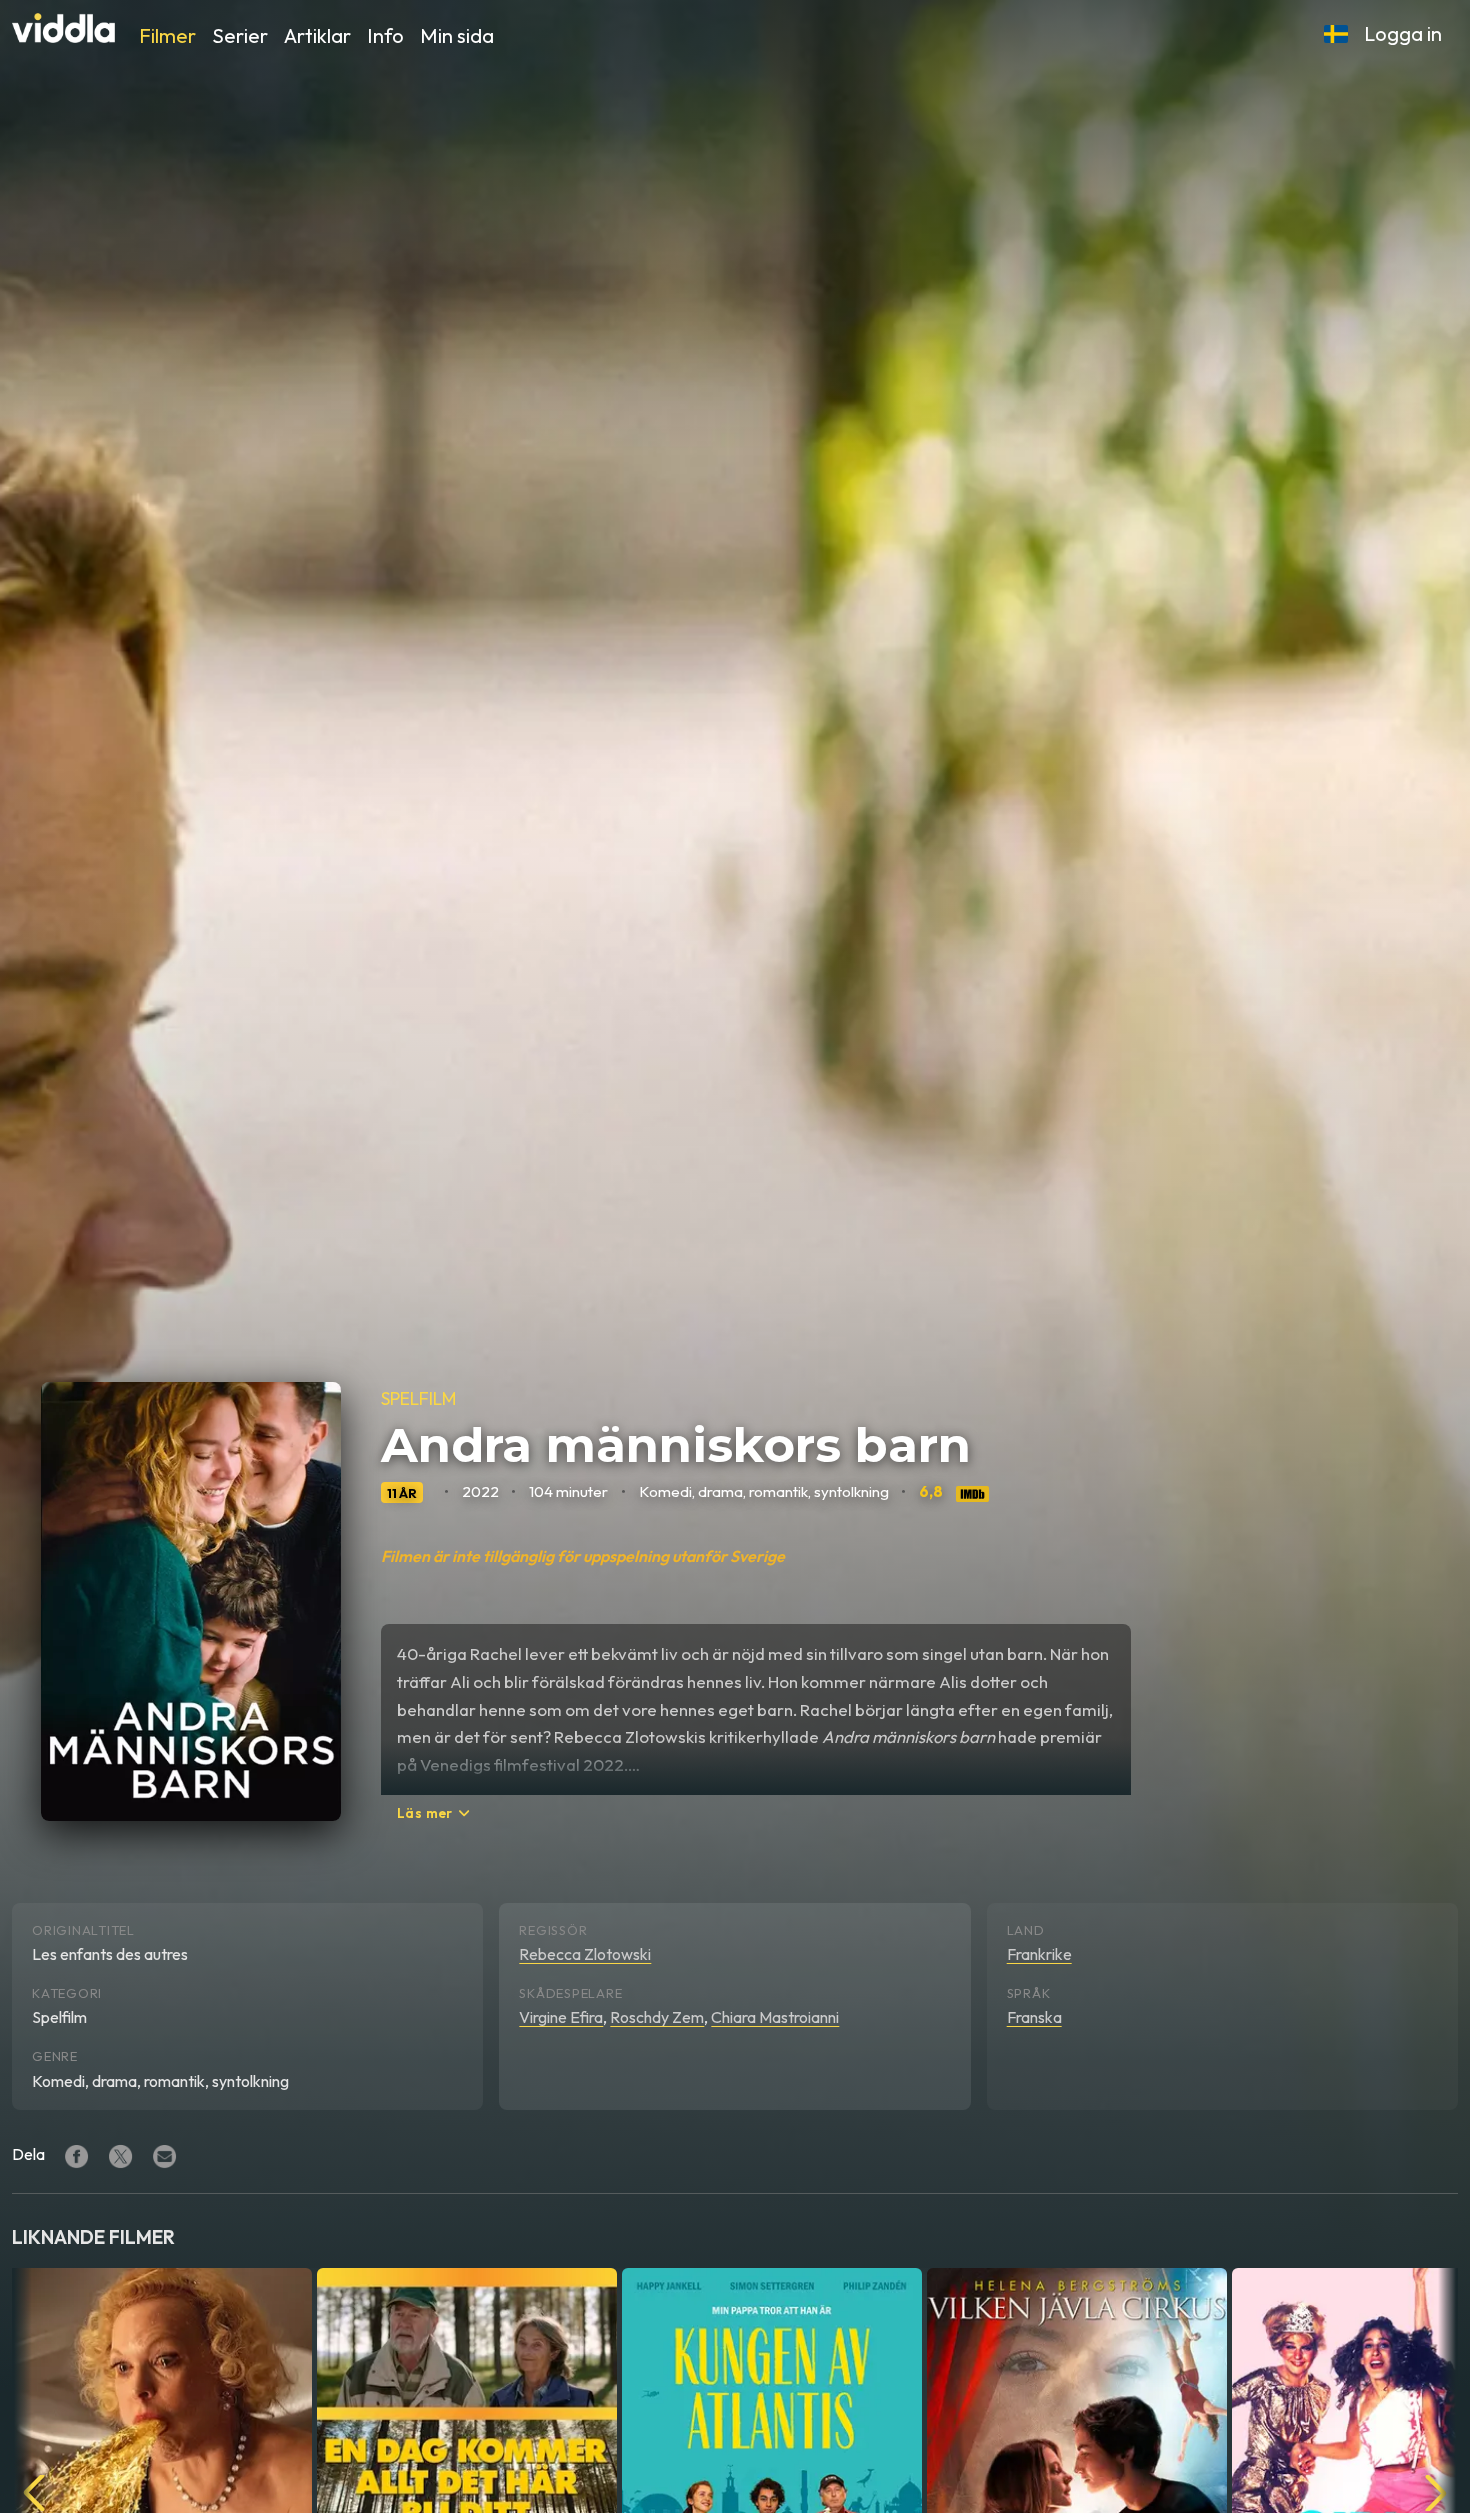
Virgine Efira (561, 2017)
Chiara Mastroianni (775, 2017)
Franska (1034, 2017)
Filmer (167, 35)
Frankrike (1039, 1954)
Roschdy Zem (657, 2017)
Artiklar (317, 35)
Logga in (1403, 33)
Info (385, 35)
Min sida (457, 35)
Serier (240, 35)
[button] (1336, 34)
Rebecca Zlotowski (585, 1954)
